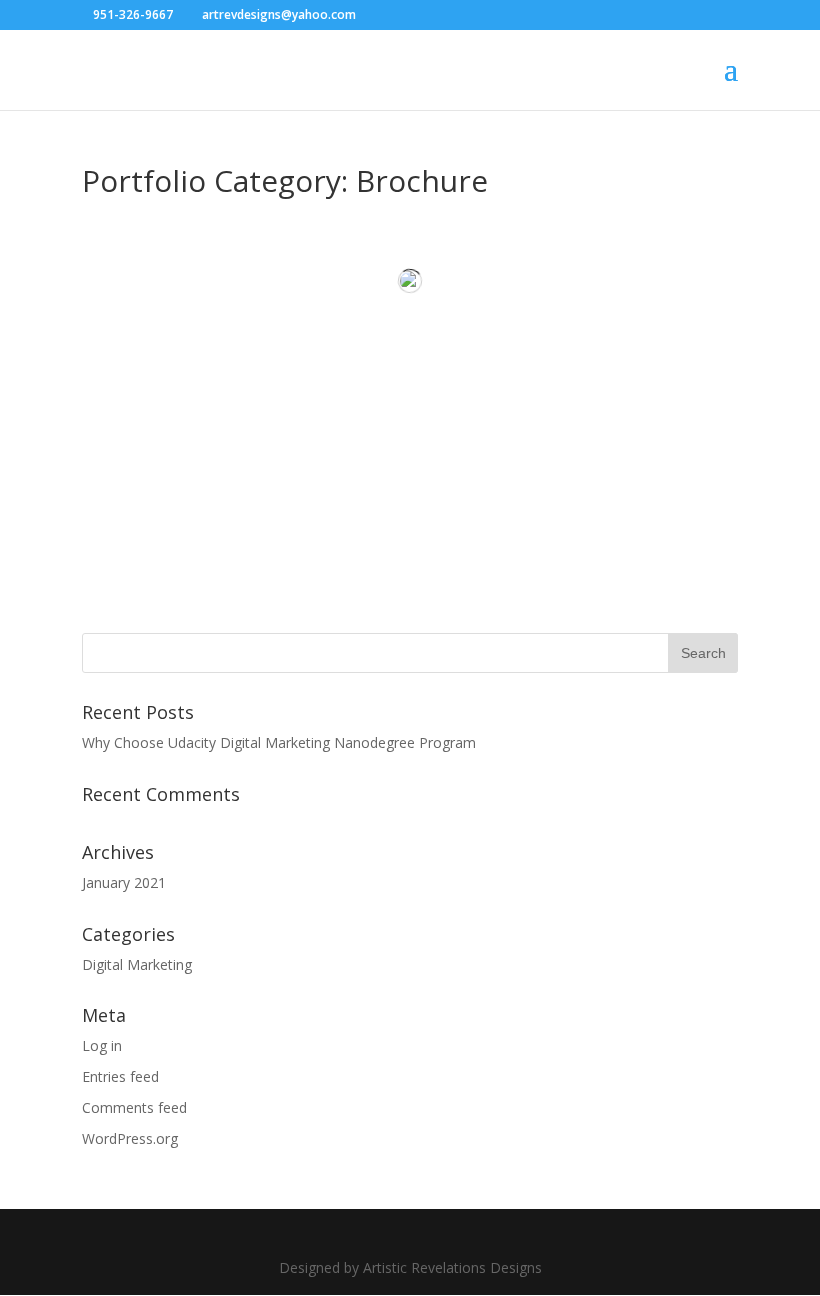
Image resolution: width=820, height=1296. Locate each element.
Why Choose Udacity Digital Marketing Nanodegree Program (279, 742)
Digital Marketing (137, 964)
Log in (102, 1045)
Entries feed (120, 1076)
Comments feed (134, 1107)
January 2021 (124, 882)
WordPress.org (130, 1138)
